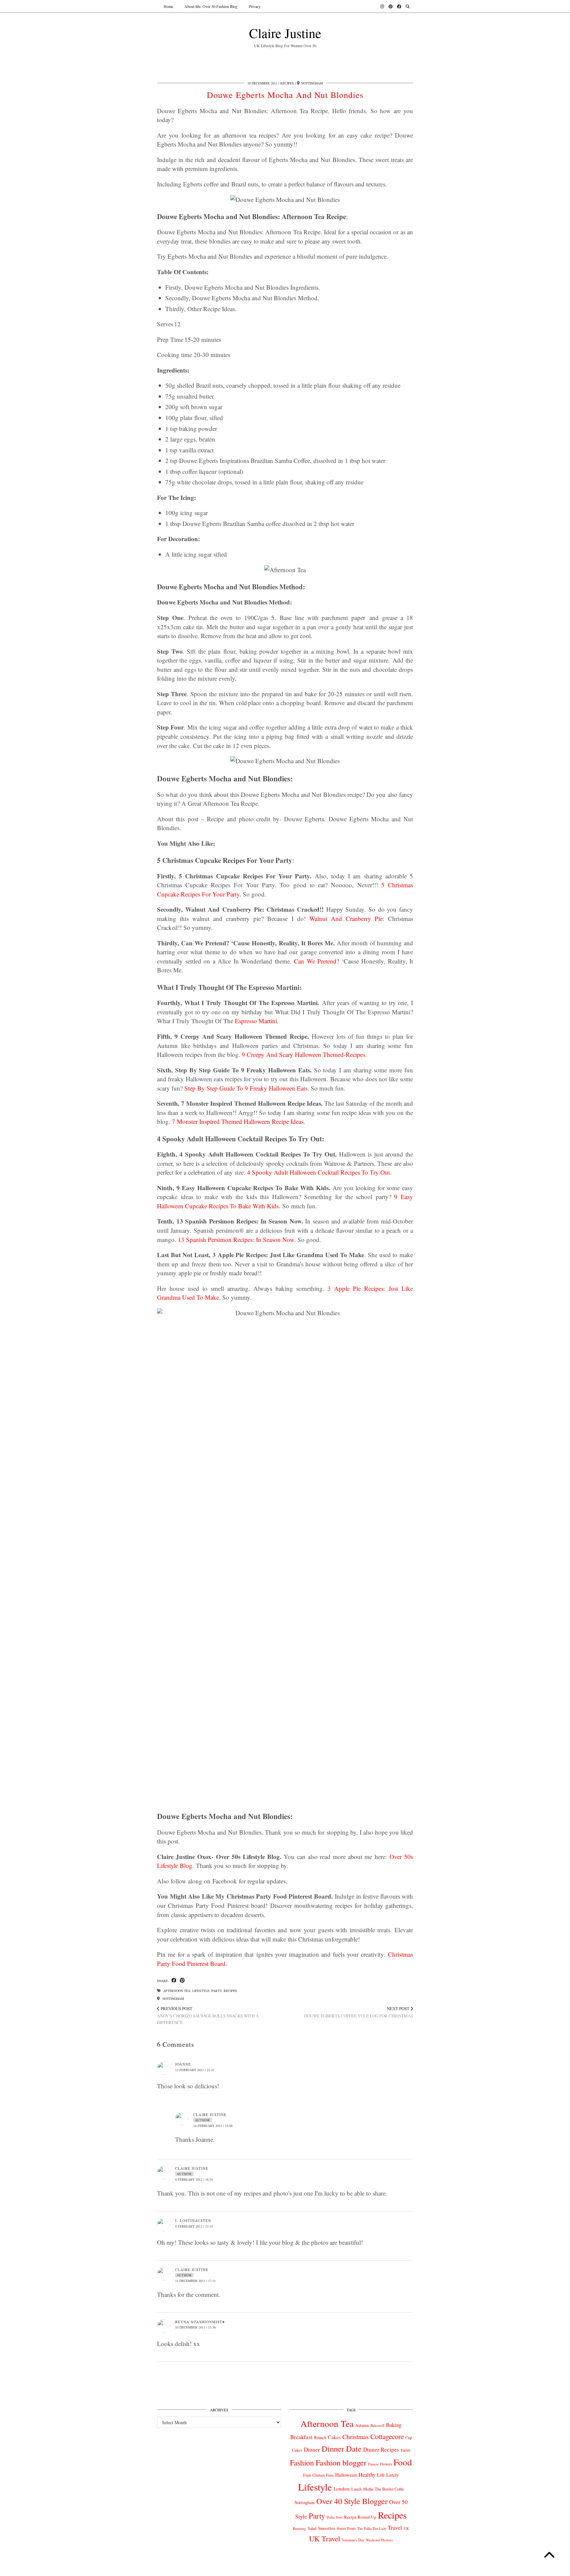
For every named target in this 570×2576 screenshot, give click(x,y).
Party (217, 1991)
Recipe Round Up (360, 2517)
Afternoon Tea (177, 1991)
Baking (394, 2425)
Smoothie (327, 2528)
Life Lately (388, 2475)
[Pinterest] (391, 6)
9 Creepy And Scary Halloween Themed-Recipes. (304, 1054)
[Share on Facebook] (174, 1981)
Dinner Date (342, 2448)
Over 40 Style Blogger (352, 2501)
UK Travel (325, 2538)
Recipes (287, 83)
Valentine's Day (353, 2540)
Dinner (312, 2449)
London (342, 2489)
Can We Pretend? (317, 961)
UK (406, 2528)
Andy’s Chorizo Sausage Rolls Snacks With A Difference (208, 2015)
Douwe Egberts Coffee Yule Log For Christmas (359, 2012)
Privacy (255, 6)
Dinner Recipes (381, 2449)
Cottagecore (387, 2436)
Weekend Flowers (379, 2540)
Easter (406, 2450)
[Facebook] (399, 6)
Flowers (386, 2464)
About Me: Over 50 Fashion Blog (211, 6)
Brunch (320, 2437)
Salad (312, 2528)
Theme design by (384, 2569)
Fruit (307, 2475)
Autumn (362, 2425)
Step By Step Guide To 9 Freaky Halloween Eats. (247, 1088)
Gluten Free (323, 2475)
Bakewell (377, 2425)
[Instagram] (382, 6)
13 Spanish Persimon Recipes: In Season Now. (237, 1239)
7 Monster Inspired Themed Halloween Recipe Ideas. (238, 1121)
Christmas (356, 2437)
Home (168, 6)
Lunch (356, 2489)
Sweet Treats (346, 2528)
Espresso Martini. (257, 1021)
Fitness (373, 2464)
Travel (395, 2528)
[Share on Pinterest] (182, 1981)
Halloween (346, 2475)
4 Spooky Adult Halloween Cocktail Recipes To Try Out (318, 1172)
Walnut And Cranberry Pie (346, 918)
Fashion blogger (341, 2462)
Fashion (302, 2462)
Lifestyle (201, 1991)
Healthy (367, 2475)
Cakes (334, 2437)
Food (403, 2462)
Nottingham (173, 1999)
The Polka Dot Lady (372, 2528)
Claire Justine (285, 33)
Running (300, 2528)
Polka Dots (335, 2517)
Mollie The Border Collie (384, 2489)
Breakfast (301, 2437)
